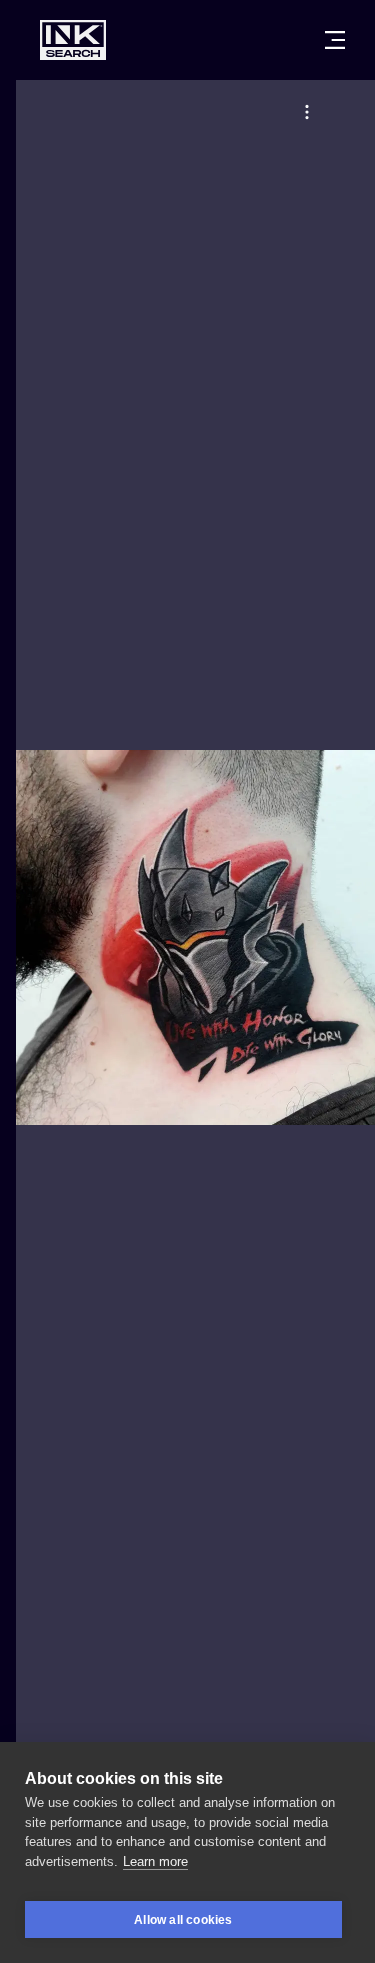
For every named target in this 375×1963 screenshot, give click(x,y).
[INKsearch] (73, 40)
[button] (307, 112)
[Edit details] (307, 112)
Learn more (155, 1861)
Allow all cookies (183, 1920)
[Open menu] (335, 40)
